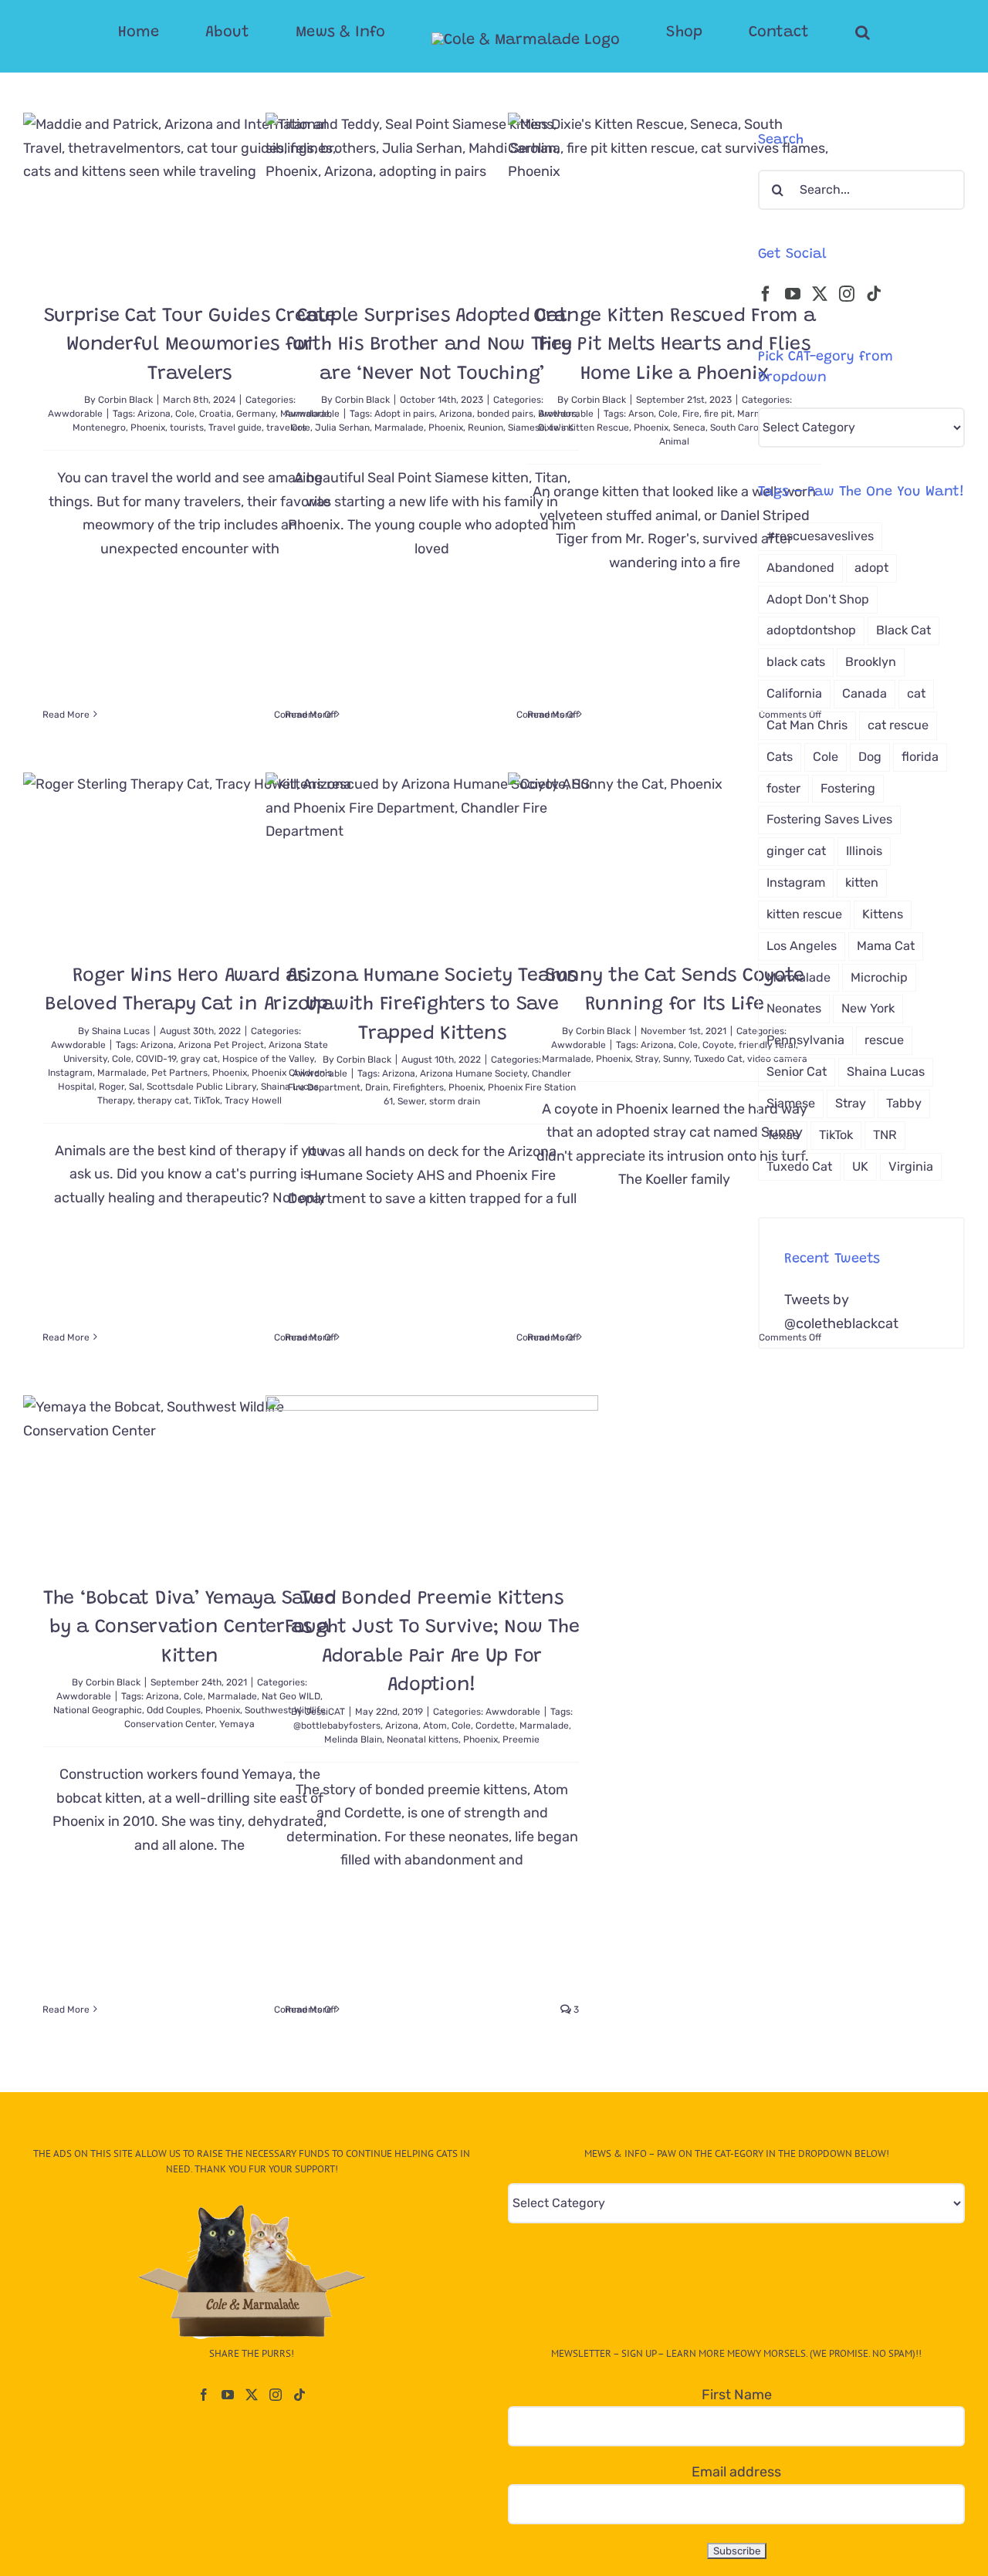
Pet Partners (179, 1073)
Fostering (848, 788)
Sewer (411, 1101)
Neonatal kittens (423, 1739)
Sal (135, 1087)
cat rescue (898, 725)
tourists (187, 428)
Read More (66, 715)
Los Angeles (802, 946)
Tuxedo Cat (718, 1059)
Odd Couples (174, 1710)
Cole (185, 414)
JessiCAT (325, 1712)
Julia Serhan (342, 428)
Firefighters (418, 1087)
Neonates (794, 1008)
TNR (885, 1135)
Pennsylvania (805, 1040)
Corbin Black (125, 400)
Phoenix (148, 428)
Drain (377, 1087)
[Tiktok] (874, 294)
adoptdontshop (811, 630)
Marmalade (399, 428)
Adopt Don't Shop (818, 599)
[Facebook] (766, 294)
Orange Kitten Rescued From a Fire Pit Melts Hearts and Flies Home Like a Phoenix (675, 346)
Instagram (70, 1073)
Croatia (215, 414)
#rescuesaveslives (820, 536)
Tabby (904, 1103)
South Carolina (742, 428)
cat (916, 693)
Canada (864, 693)
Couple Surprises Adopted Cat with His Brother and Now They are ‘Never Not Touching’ (432, 346)
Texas (783, 1135)
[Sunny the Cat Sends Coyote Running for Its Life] (674, 856)
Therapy (115, 1100)
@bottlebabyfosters (337, 1726)
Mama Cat (886, 946)
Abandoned (800, 568)
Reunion (486, 428)
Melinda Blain (353, 1739)
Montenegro (99, 428)
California (794, 693)
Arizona (154, 414)
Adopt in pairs (404, 414)
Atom (435, 1726)
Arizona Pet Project (221, 1045)
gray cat (199, 1059)
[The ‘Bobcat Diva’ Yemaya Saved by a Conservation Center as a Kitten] (189, 1479)
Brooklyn (871, 662)
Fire (691, 414)
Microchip (879, 977)
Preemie (521, 1739)
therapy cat (163, 1100)
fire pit (718, 414)
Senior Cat (797, 1072)
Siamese (791, 1103)
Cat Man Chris (807, 725)
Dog (870, 757)
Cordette (495, 1726)
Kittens (883, 914)
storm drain (455, 1101)
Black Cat (903, 630)
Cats (780, 757)
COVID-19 (156, 1059)
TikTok (207, 1100)
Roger (112, 1087)
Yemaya (237, 1724)
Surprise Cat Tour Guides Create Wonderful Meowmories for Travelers (190, 346)
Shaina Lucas (121, 1031)
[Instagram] (847, 294)
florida (920, 757)
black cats (796, 662)
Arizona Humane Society (474, 1073)
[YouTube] (793, 294)
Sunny (676, 1059)
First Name (737, 2395)
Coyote (718, 1045)
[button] (801, 32)
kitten (862, 882)
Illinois (864, 851)
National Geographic (98, 1710)
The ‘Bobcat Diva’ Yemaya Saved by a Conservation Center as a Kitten (190, 1628)
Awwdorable (75, 414)
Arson (641, 414)
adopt (871, 568)
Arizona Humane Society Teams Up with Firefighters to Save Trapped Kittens (432, 1006)
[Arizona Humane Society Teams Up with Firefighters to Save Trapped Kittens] (432, 856)
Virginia (911, 1166)
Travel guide (235, 428)
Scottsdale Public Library (201, 1087)
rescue (884, 1040)
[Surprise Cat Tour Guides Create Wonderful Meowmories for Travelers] (189, 196)
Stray (647, 1059)
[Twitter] (820, 294)
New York (868, 1008)
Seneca (689, 428)
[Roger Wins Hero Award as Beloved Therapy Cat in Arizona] (189, 856)
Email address (736, 2472)
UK (860, 1166)
